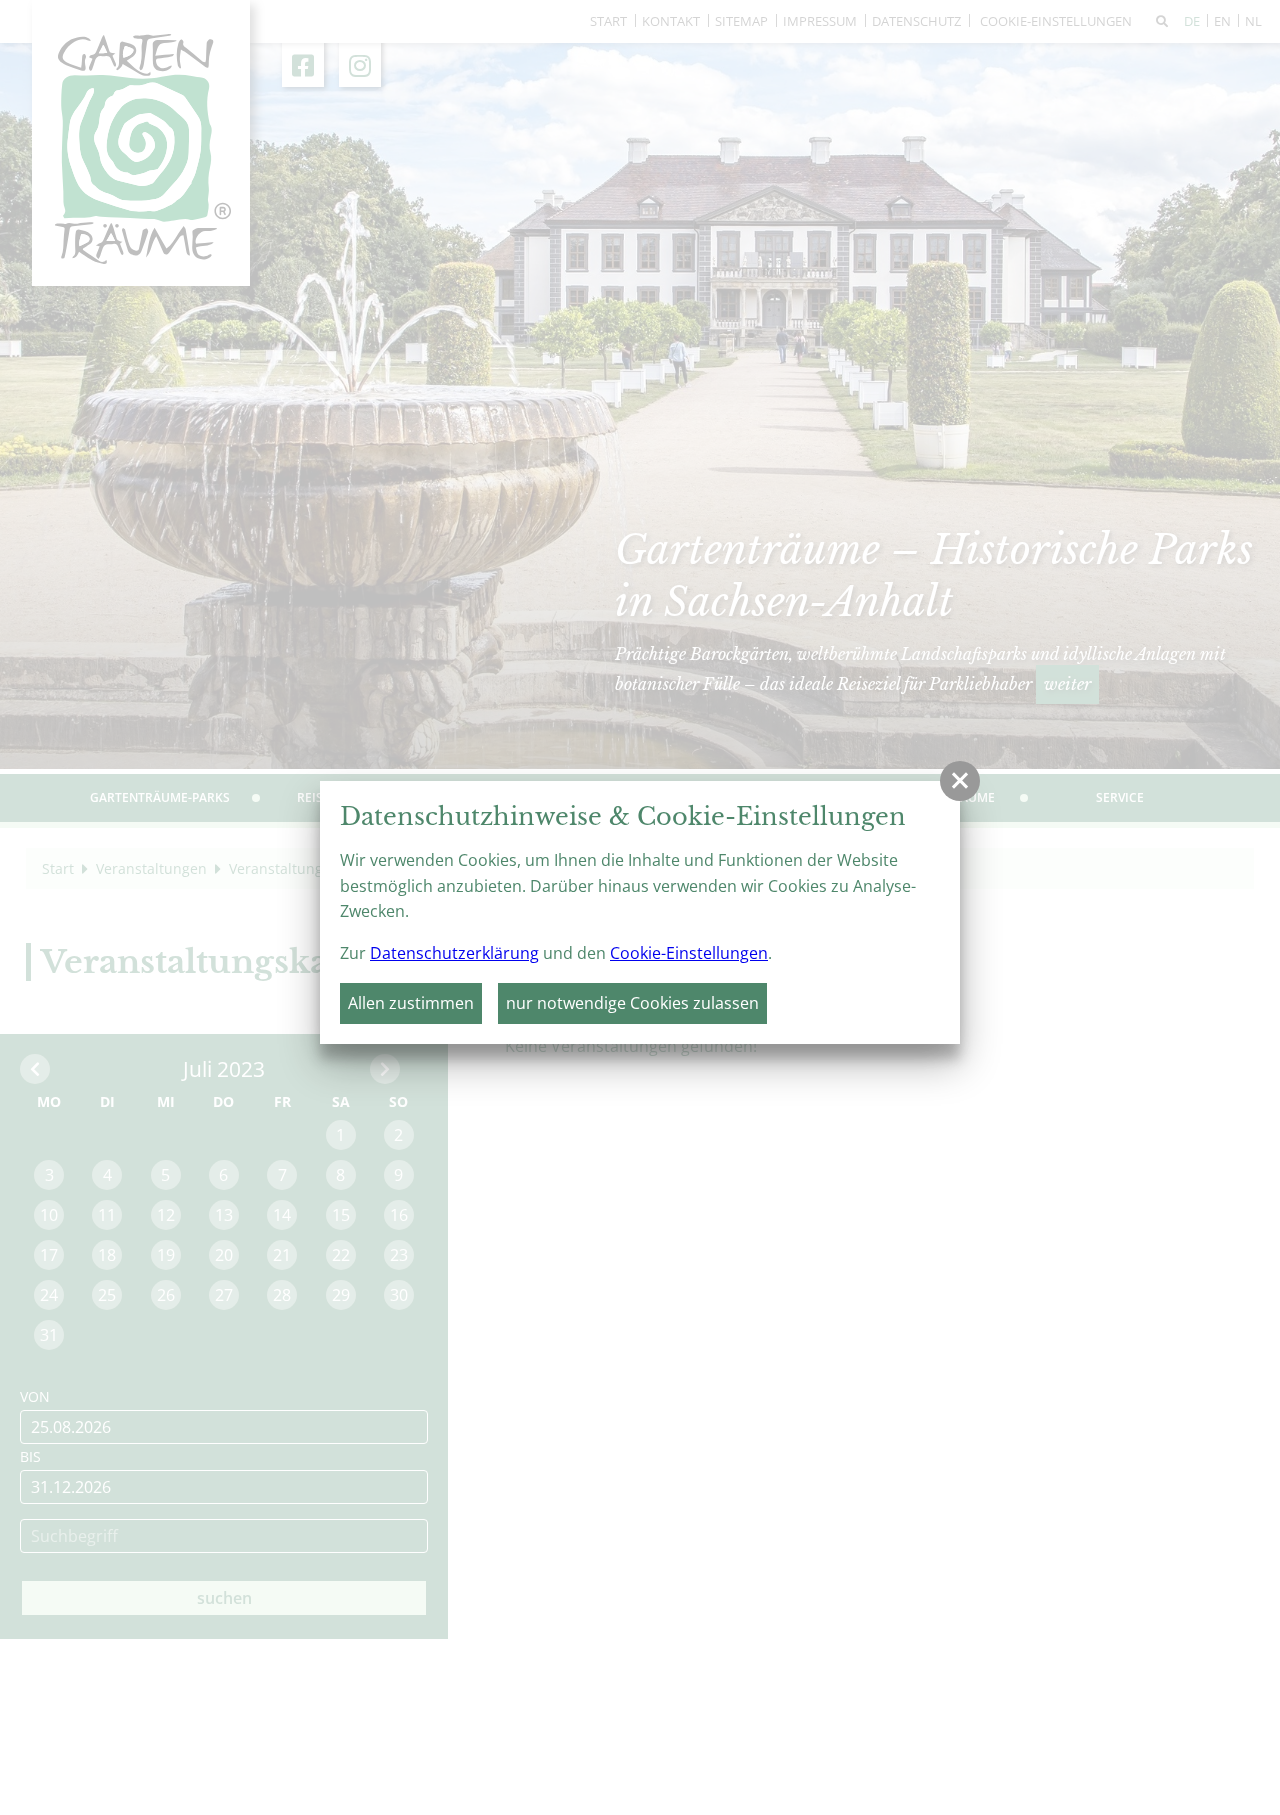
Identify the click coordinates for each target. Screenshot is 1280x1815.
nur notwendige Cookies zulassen (632, 1003)
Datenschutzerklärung (454, 953)
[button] (960, 781)
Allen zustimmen (411, 1003)
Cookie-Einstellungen (689, 953)
